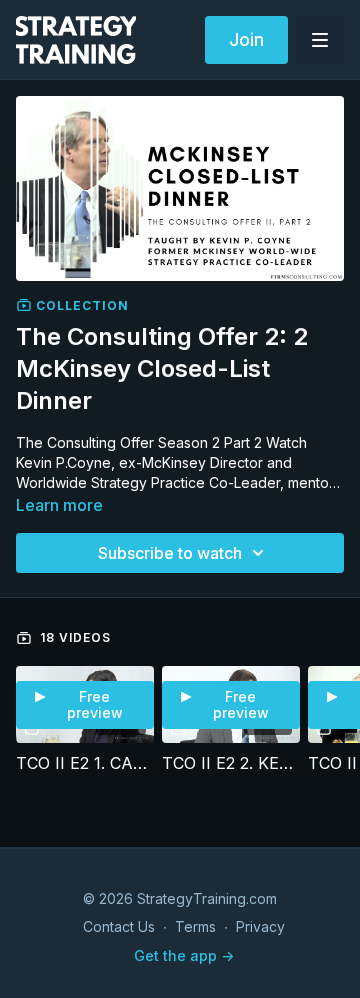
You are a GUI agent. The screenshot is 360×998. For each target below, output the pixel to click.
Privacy (260, 926)
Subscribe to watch (170, 553)
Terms (195, 926)
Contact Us (119, 926)
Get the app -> (184, 955)
